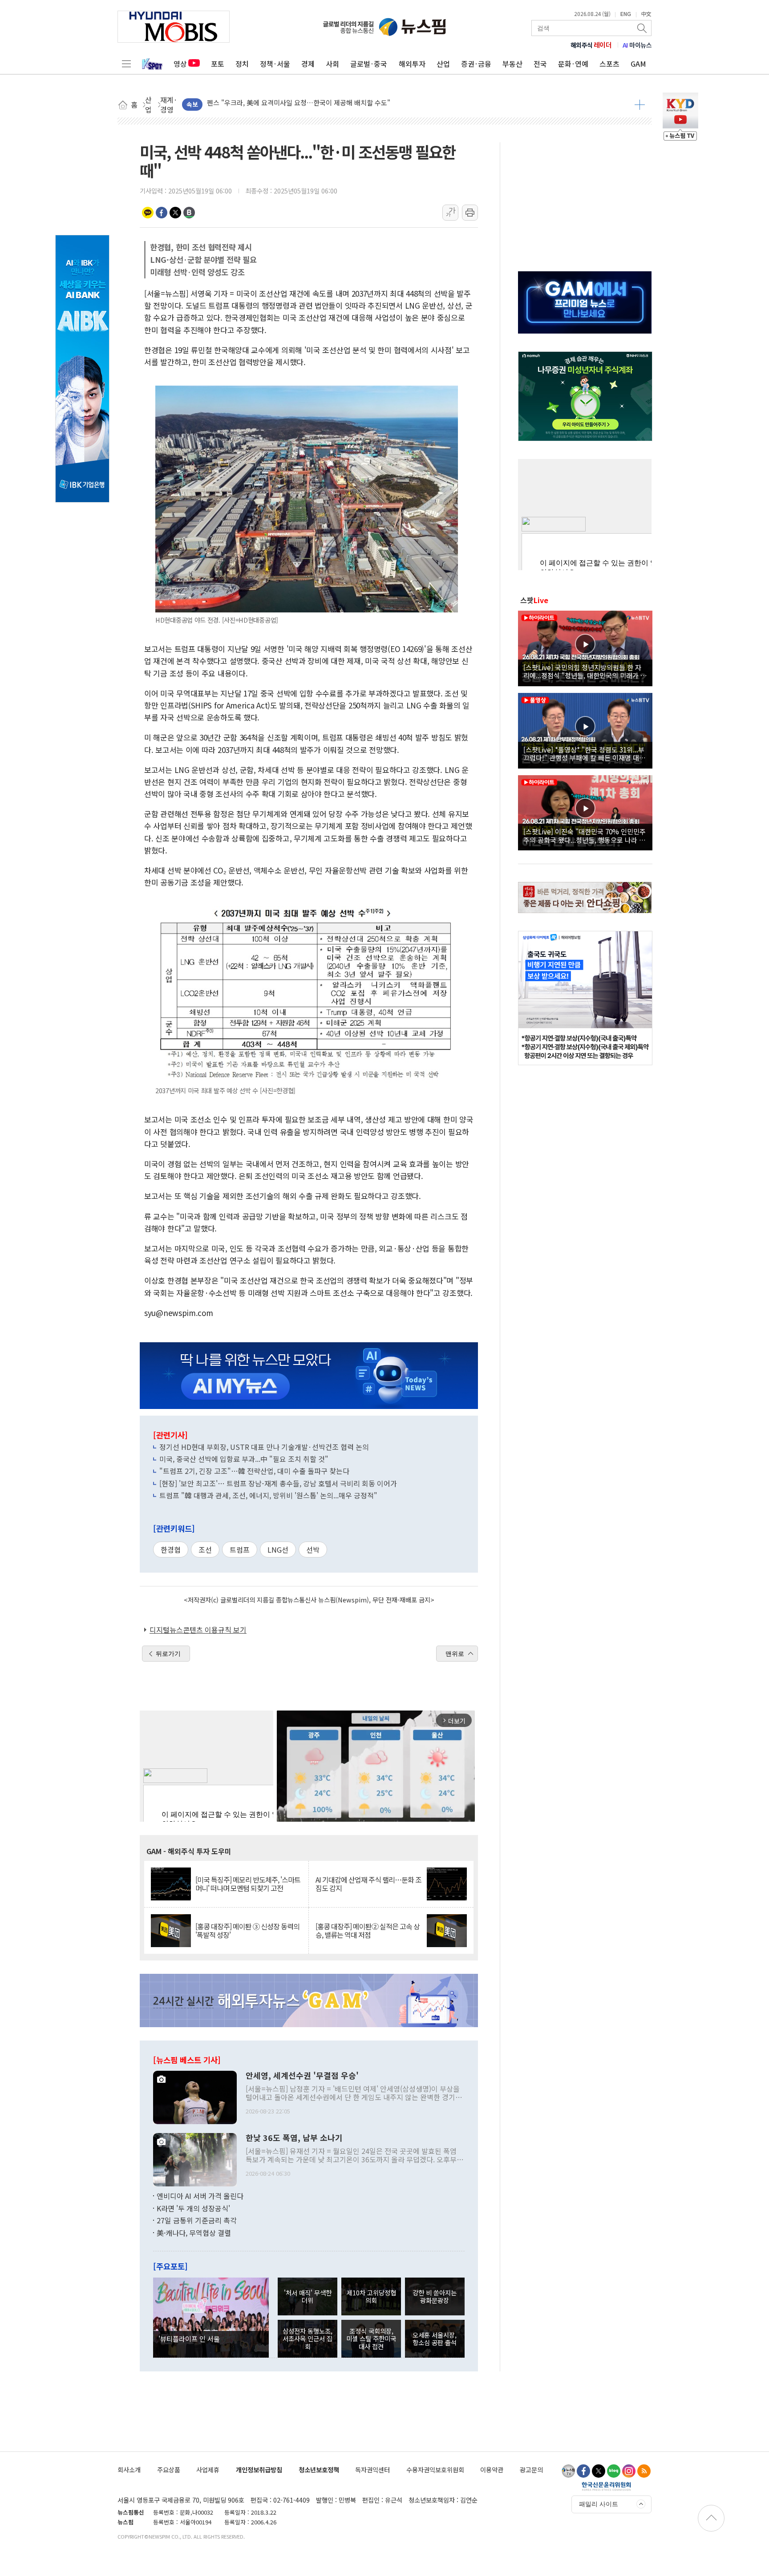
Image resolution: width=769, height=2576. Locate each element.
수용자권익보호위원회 (435, 2469)
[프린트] (470, 213)
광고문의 (531, 2469)
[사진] (195, 2097)
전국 (540, 64)
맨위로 (455, 1654)
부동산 (512, 64)
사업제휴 (208, 2469)
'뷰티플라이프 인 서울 (189, 2339)
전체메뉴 (126, 64)
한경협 (171, 1550)
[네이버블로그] (614, 2471)
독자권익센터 (372, 2469)
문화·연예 (573, 64)
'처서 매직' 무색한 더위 (308, 2296)
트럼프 (240, 1550)
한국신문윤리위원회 (606, 2486)
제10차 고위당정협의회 (371, 2296)
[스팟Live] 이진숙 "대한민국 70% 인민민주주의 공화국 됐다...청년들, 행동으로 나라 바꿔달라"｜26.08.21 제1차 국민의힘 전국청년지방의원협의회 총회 (585, 835)
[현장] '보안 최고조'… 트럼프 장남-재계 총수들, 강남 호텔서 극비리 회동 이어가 (278, 1483)
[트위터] (599, 2471)
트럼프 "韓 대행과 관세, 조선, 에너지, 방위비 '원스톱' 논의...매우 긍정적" (268, 1495)
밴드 (189, 213)
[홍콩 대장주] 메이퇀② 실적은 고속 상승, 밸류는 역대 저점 (368, 1931)
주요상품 (169, 2469)
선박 (313, 1550)
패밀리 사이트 (599, 2504)
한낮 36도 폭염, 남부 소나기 (294, 2138)
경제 (308, 64)
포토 (218, 64)
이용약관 (492, 2469)
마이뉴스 (637, 45)
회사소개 (129, 2469)
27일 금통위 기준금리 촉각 (197, 2220)
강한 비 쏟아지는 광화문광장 (435, 2296)
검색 (643, 28)
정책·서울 (275, 64)
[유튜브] (568, 2471)
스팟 (534, 600)
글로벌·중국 (369, 64)
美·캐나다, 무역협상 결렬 (194, 2233)
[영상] (585, 647)
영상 (180, 64)
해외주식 (591, 45)
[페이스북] (583, 2471)
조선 (205, 1550)
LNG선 (278, 1550)
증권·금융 (476, 64)
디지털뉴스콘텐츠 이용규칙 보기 (198, 1630)
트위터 (175, 213)
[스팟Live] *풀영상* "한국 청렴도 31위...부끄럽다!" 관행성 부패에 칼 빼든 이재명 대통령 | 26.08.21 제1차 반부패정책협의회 (584, 753)
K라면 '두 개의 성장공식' (193, 2208)
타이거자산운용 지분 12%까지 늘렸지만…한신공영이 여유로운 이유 (303, 104)
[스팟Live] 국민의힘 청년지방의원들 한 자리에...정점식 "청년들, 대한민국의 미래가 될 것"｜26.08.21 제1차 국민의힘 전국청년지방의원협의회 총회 (585, 671)
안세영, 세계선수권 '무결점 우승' (302, 2076)
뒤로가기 (168, 1654)
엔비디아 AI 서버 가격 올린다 (200, 2196)
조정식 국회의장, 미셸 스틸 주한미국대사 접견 (371, 2339)
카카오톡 (148, 213)
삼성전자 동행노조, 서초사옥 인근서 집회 (308, 2339)
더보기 (640, 105)
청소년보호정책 (319, 2469)
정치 (242, 64)
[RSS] (644, 2471)
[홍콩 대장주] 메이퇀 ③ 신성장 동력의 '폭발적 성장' (247, 1931)
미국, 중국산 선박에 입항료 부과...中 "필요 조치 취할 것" (244, 1459)
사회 (332, 64)
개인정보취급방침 (259, 2469)
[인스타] (629, 2471)
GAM (638, 64)
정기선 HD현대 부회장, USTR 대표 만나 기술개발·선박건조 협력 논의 (264, 1447)
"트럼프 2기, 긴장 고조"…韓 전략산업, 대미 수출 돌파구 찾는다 (254, 1471)
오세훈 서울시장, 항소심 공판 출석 (435, 2339)
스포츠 (609, 64)
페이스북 (162, 213)
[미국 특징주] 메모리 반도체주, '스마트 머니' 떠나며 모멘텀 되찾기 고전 (248, 1884)
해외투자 (412, 64)
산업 (443, 64)
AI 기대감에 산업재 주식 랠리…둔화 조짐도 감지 (368, 1884)
